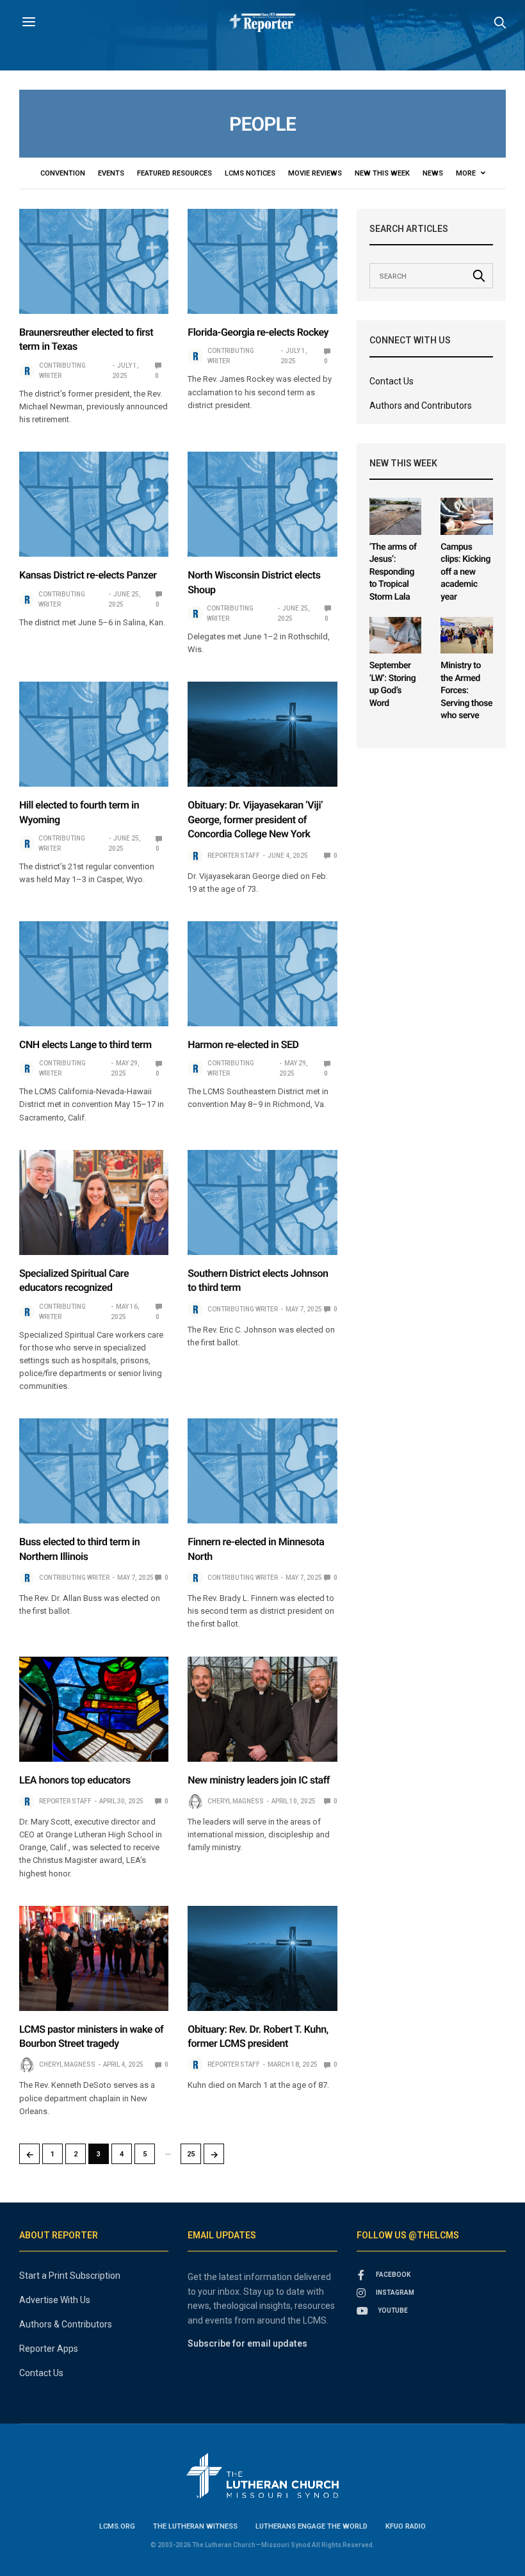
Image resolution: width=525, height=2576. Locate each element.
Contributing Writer (62, 371)
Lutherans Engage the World (311, 2526)
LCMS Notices (250, 173)
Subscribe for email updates (247, 2343)
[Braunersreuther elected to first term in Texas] (94, 261)
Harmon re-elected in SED (243, 1045)
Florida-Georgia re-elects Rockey (258, 332)
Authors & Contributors (66, 2324)
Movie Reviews (315, 173)
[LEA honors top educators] (94, 1709)
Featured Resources (174, 173)
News (433, 173)
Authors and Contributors (421, 406)
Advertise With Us (55, 2300)
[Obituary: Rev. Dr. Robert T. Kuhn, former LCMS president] (262, 1958)
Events (111, 173)
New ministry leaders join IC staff (259, 1780)
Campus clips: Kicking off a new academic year (465, 572)
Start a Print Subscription (70, 2276)
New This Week (382, 173)
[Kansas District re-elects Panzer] (94, 504)
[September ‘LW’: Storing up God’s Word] (396, 635)
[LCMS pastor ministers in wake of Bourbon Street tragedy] (94, 1958)
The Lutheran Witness (195, 2526)
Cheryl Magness (236, 1801)
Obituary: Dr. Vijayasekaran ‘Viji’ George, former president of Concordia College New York (255, 819)
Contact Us (392, 381)
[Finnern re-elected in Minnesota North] (262, 1471)
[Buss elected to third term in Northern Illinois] (94, 1471)
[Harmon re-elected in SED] (262, 974)
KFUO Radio (406, 2526)
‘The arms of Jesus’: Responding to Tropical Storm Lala (393, 572)
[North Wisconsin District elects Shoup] (262, 504)
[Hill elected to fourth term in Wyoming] (94, 734)
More (467, 173)
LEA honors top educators (75, 1780)
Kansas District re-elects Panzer (88, 575)
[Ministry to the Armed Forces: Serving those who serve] (467, 635)
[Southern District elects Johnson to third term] (262, 1202)
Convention (63, 173)
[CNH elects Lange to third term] (94, 974)
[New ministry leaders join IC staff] (262, 1709)
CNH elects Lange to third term (85, 1045)
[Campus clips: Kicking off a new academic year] (467, 516)
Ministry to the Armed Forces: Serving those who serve (466, 691)
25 (191, 2154)
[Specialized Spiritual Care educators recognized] (94, 1202)
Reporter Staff (234, 856)
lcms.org (117, 2526)
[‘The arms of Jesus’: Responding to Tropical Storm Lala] (396, 516)
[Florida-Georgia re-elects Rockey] (262, 261)
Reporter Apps (49, 2349)
